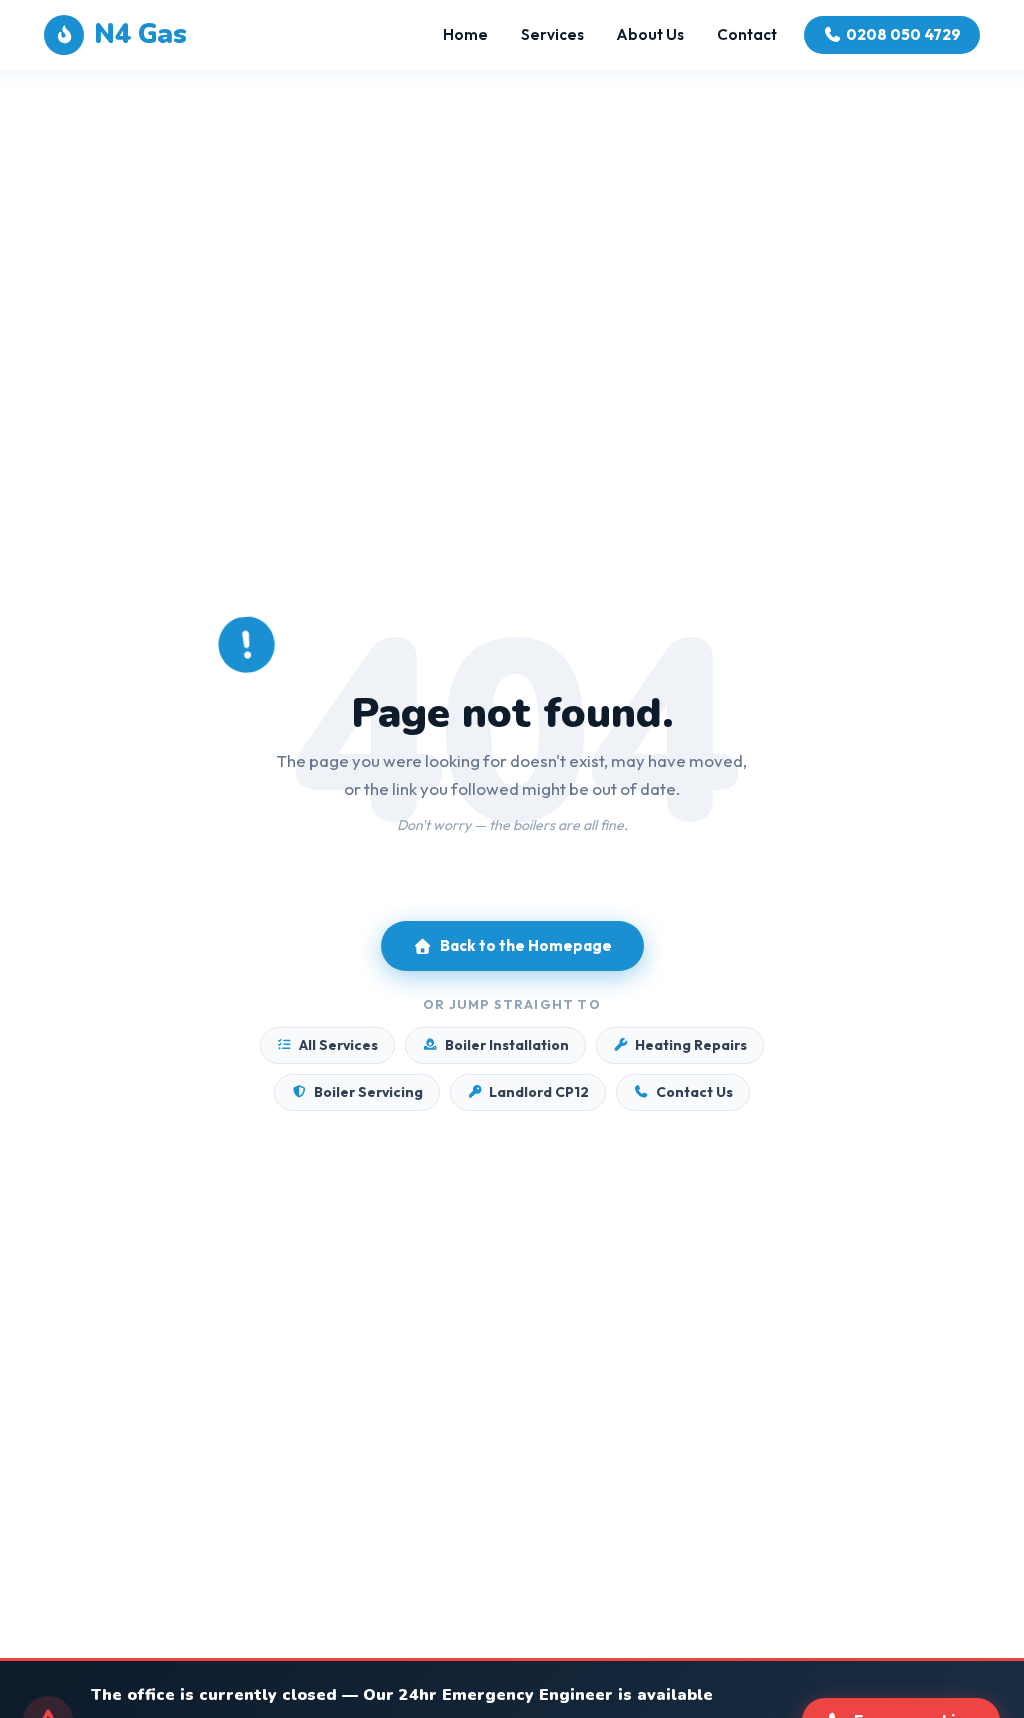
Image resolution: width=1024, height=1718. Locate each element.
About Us (650, 34)
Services (552, 34)
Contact (747, 34)
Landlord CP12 (539, 1092)
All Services (338, 1045)
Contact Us (694, 1092)
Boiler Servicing (368, 1092)
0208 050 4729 (903, 34)
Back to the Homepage (526, 945)
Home (465, 34)
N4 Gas (140, 34)
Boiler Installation (507, 1045)
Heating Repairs (691, 1045)
